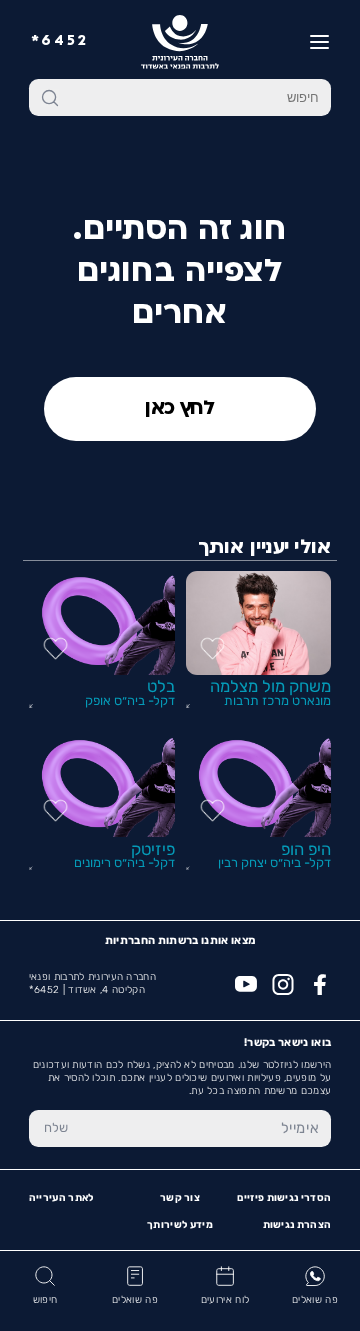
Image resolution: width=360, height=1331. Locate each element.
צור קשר (180, 1198)
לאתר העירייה (61, 1198)
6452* (60, 41)
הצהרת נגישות (297, 1225)
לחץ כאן (180, 409)
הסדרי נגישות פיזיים (284, 1198)
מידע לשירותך (180, 1225)
